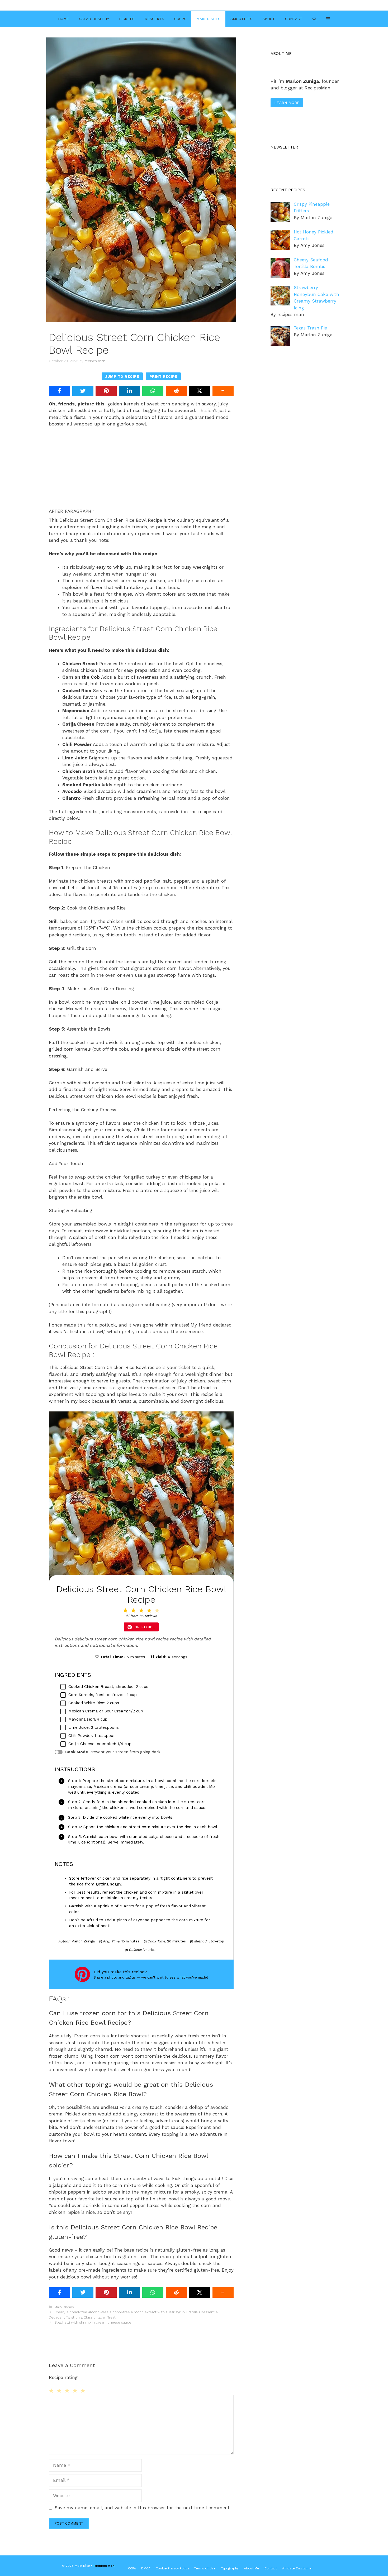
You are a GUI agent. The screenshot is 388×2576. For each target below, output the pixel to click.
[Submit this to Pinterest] (106, 391)
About (269, 19)
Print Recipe (163, 376)
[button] (328, 19)
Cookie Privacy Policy (172, 2568)
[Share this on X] (200, 391)
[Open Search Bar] (314, 19)
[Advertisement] (141, 471)
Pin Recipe (144, 1627)
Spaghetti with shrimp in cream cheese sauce (93, 2322)
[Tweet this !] (83, 391)
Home (63, 19)
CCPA (132, 2568)
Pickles (127, 19)
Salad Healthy (94, 19)
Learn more (287, 103)
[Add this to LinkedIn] (130, 391)
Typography (230, 2568)
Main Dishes (208, 19)
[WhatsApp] (153, 391)
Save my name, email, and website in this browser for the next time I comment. (143, 2508)
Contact (294, 19)
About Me (252, 2568)
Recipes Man (104, 2566)
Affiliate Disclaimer (297, 2568)
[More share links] (223, 391)
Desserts (154, 19)
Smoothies (241, 19)
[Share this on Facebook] (59, 391)
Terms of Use (205, 2568)
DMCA (146, 2568)
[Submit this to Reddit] (176, 391)
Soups (180, 19)
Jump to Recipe (122, 376)
